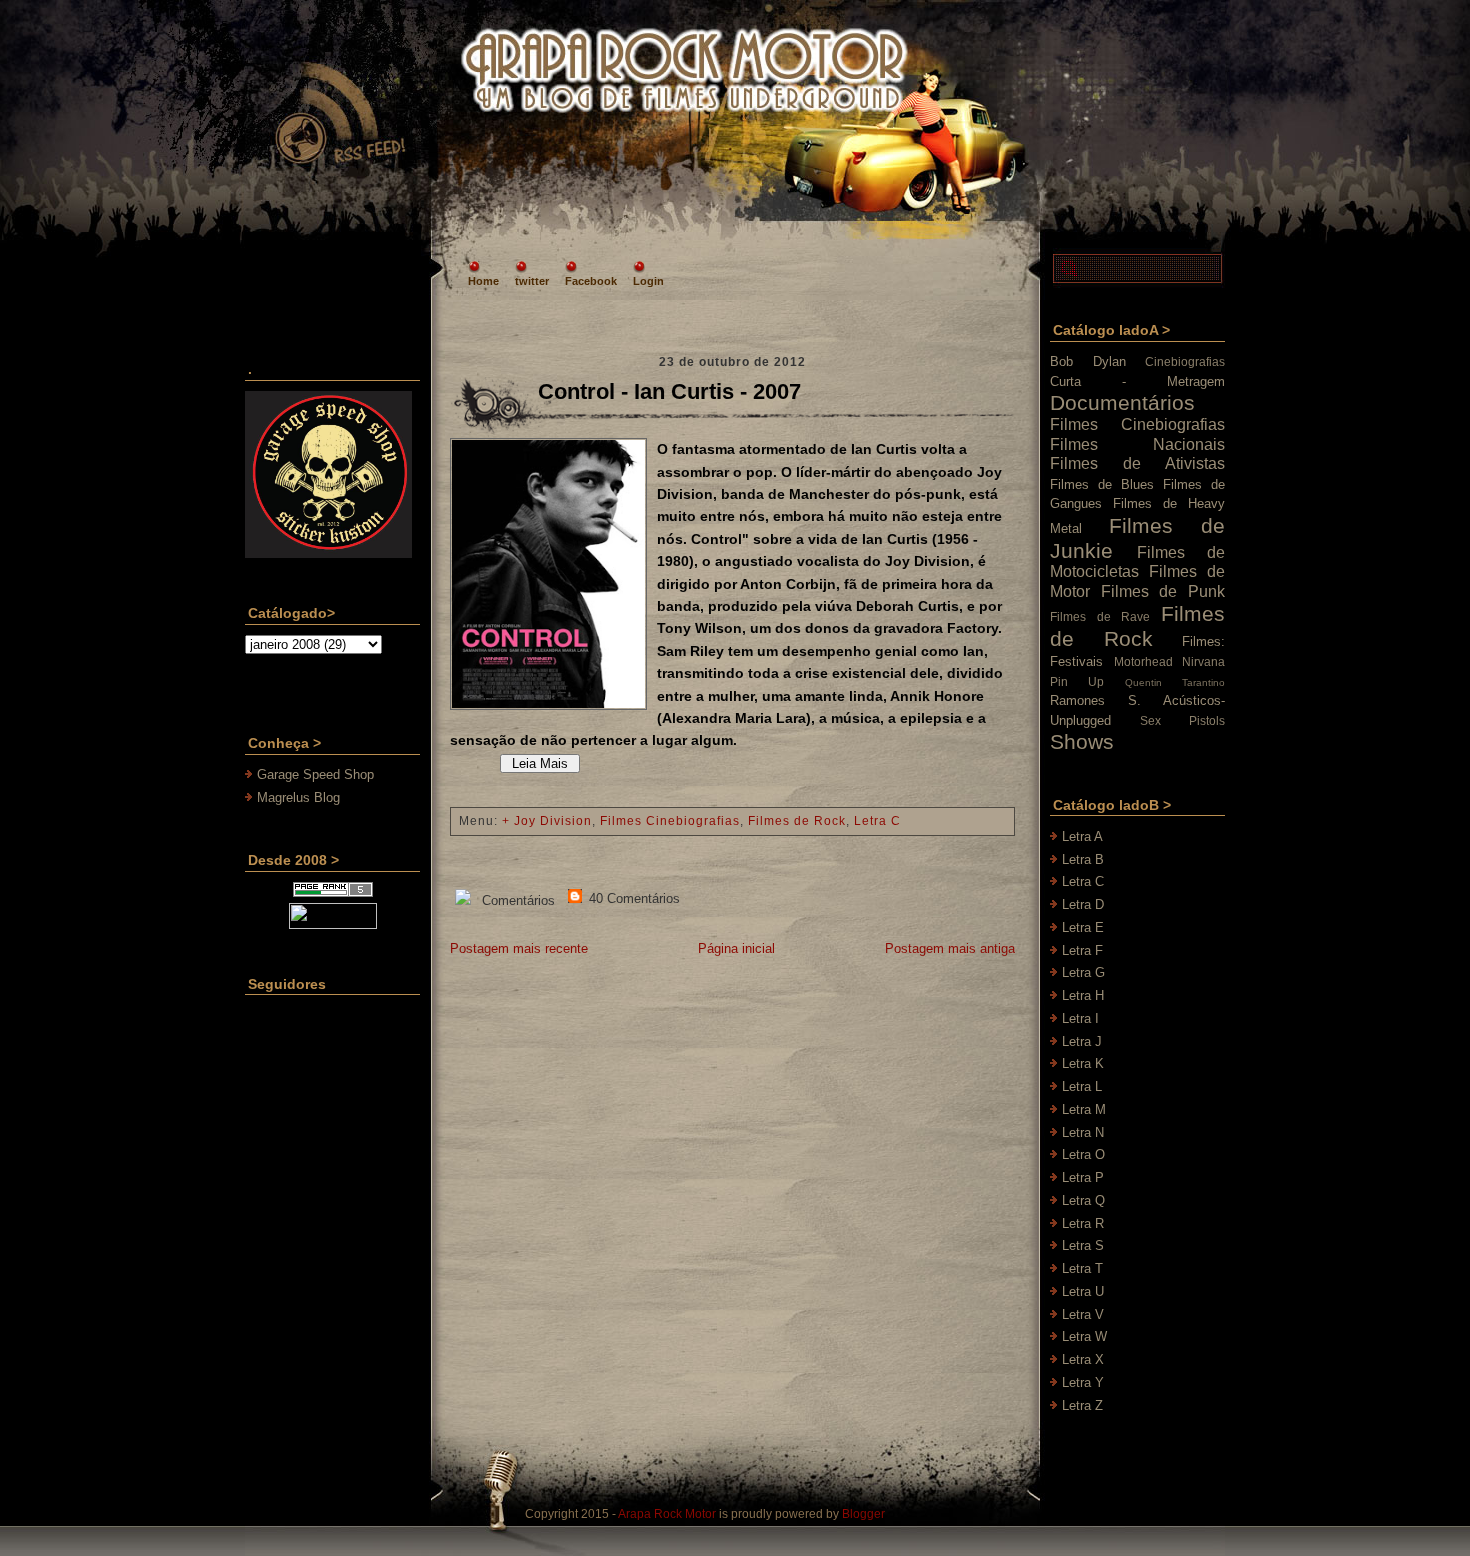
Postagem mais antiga (950, 948)
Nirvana (1203, 661)
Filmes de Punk (1163, 591)
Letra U (1083, 1291)
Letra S (1083, 1245)
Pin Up (1077, 681)
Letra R (1083, 1223)
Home (483, 281)
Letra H (1083, 995)
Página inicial (736, 948)
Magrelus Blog (298, 797)
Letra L (1082, 1086)
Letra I (1080, 1018)
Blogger (863, 1514)
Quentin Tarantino (1175, 682)
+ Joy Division (547, 821)
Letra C (877, 821)
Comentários (516, 900)
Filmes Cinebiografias (670, 821)
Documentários (1122, 402)
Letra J (1082, 1041)
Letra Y (1083, 1382)
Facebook (591, 281)
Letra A (1082, 836)
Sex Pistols (1182, 720)
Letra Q (1083, 1200)
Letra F (1082, 950)
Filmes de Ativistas (1137, 463)
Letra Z (1082, 1405)
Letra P (1083, 1177)
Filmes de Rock (797, 821)
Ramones (1077, 700)
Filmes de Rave (1100, 616)
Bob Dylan (1088, 361)
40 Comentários (632, 898)
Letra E (1083, 927)
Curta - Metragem (1137, 381)
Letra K (1083, 1063)
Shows (1082, 741)
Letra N (1083, 1132)
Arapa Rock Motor (667, 1514)
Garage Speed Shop (315, 774)
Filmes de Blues (1102, 484)
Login (648, 281)
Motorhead (1143, 661)
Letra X (1083, 1359)
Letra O (1083, 1154)
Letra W (1084, 1336)
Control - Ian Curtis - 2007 (669, 391)
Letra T (1082, 1268)
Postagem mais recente (519, 948)
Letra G (1083, 972)
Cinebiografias (1185, 361)
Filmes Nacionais (1137, 444)
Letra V (1083, 1314)
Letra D (1083, 904)
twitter (532, 281)
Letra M (1084, 1109)
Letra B (1083, 859)
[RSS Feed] (339, 114)
